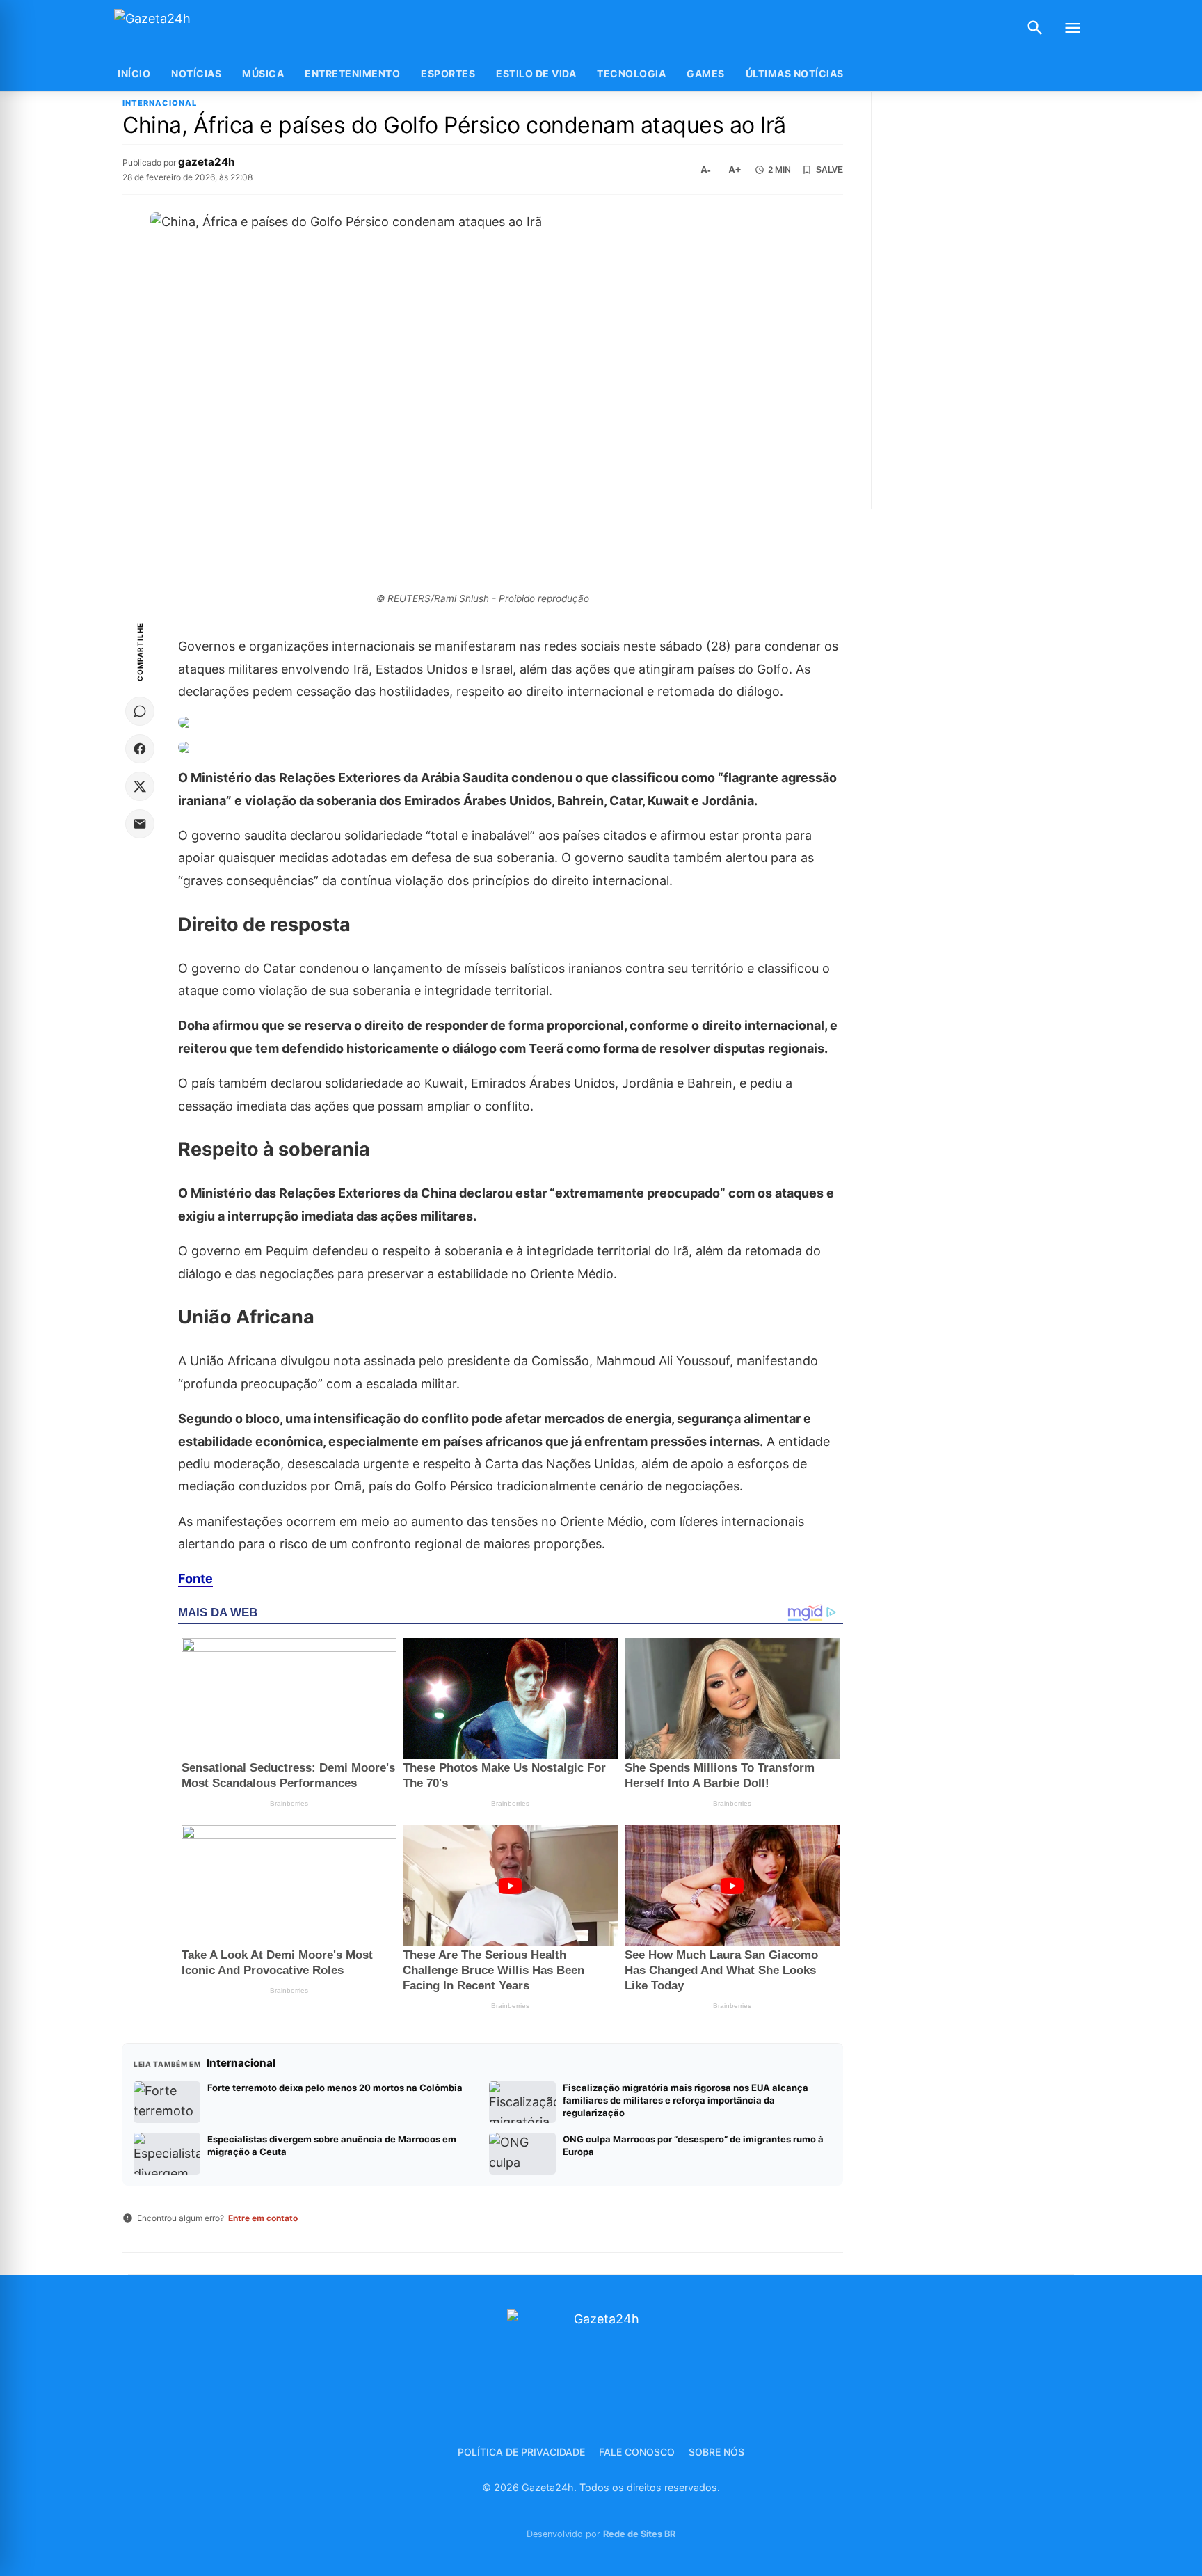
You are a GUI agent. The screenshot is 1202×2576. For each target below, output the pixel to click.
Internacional (160, 103)
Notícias (196, 73)
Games (706, 73)
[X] (140, 786)
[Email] (140, 824)
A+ (735, 170)
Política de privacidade (521, 2452)
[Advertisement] (986, 301)
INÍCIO (134, 73)
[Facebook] (140, 749)
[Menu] (1073, 28)
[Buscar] (1035, 28)
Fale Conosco (637, 2452)
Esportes (448, 73)
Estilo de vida (536, 73)
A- (706, 170)
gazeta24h (206, 162)
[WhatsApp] (140, 711)
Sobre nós (716, 2452)
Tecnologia (631, 73)
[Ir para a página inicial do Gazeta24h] (201, 28)
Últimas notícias (795, 73)
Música (263, 73)
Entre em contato (263, 2218)
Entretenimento (352, 73)
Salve (830, 170)
